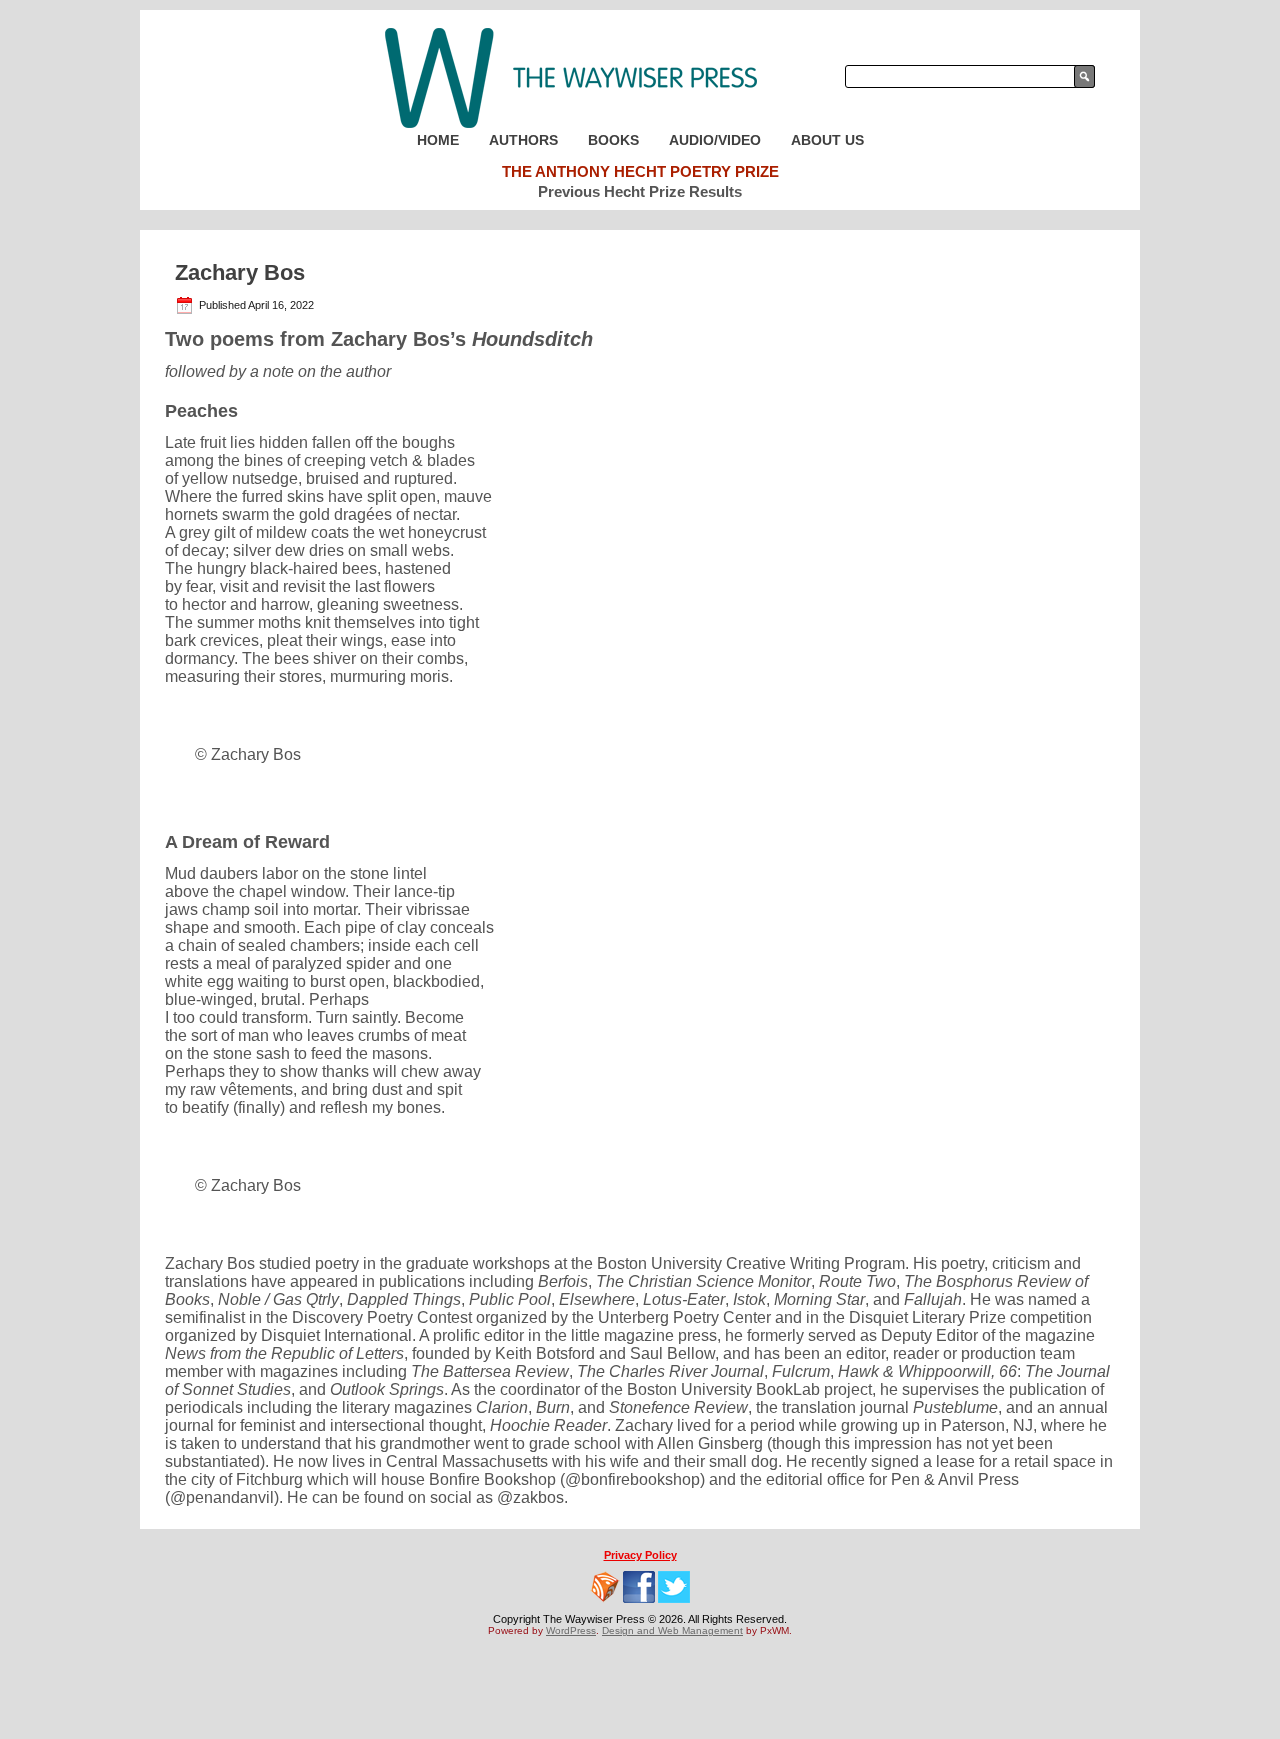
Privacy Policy (640, 1555)
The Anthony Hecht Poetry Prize (640, 171)
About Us (827, 140)
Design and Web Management (672, 1630)
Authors (523, 140)
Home (438, 140)
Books (613, 140)
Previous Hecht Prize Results (640, 191)
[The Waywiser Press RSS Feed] (605, 1587)
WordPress (571, 1630)
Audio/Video (715, 140)
